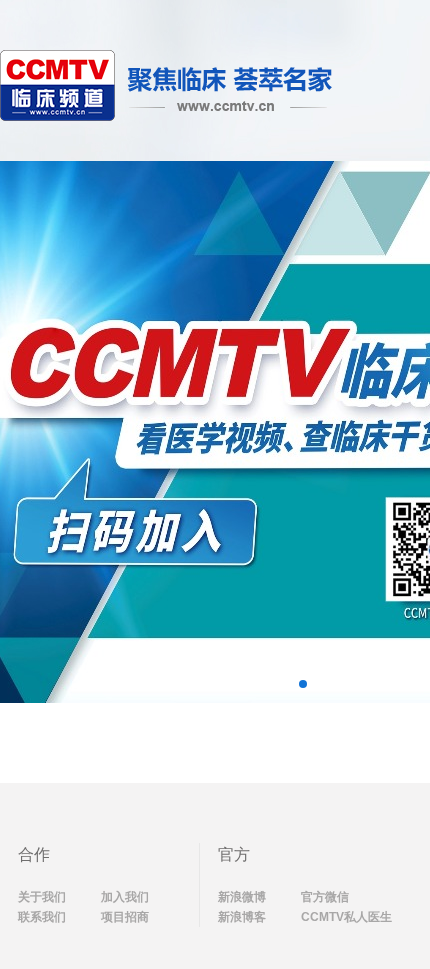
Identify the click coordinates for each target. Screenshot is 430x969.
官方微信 (325, 897)
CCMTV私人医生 (346, 917)
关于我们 (42, 897)
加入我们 (125, 897)
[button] (303, 684)
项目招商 (125, 917)
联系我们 (42, 917)
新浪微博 (242, 897)
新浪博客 (242, 917)
